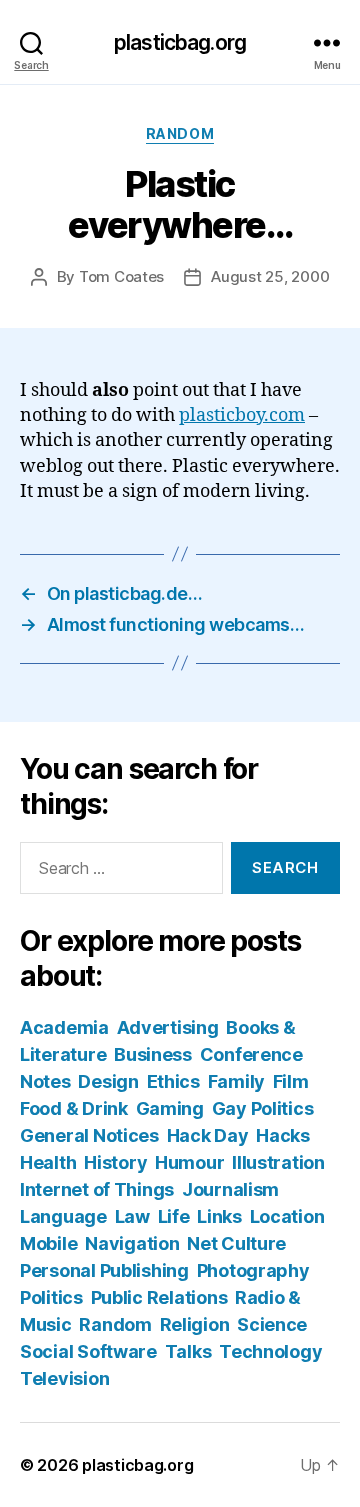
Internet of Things (97, 1189)
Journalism (230, 1189)
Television (64, 1378)
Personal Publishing (104, 1270)
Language (63, 1216)
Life (174, 1216)
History (115, 1162)
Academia (64, 1027)
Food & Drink (74, 1108)
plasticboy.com (242, 415)
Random (180, 133)
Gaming (170, 1108)
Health (48, 1162)
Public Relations (159, 1297)
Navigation (132, 1243)
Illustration (278, 1162)
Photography (253, 1270)
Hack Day (208, 1135)
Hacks (283, 1135)
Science (272, 1324)
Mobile (48, 1243)
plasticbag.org (180, 42)
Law (132, 1216)
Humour (189, 1162)
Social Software (88, 1351)
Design (108, 1081)
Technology (270, 1351)
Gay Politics (263, 1108)
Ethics (173, 1081)
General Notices (89, 1135)
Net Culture (236, 1243)
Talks (188, 1351)
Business (153, 1054)
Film (291, 1081)
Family (236, 1081)
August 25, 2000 (270, 276)
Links (219, 1216)
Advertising (168, 1027)
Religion (195, 1324)
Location (287, 1216)
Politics (51, 1297)
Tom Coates (121, 276)
